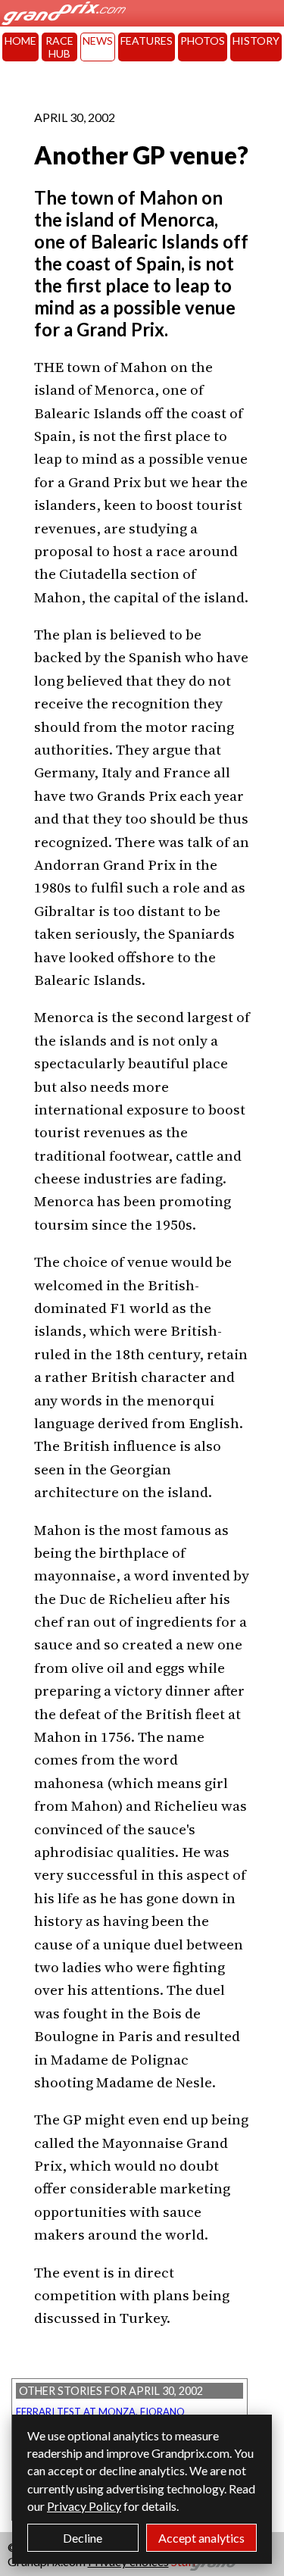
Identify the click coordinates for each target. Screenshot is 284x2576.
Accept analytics (201, 2538)
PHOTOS (203, 41)
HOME (20, 41)
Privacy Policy (84, 2506)
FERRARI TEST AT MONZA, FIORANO (100, 2412)
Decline (83, 2538)
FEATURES (147, 41)
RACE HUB (59, 47)
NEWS (98, 41)
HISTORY (256, 41)
